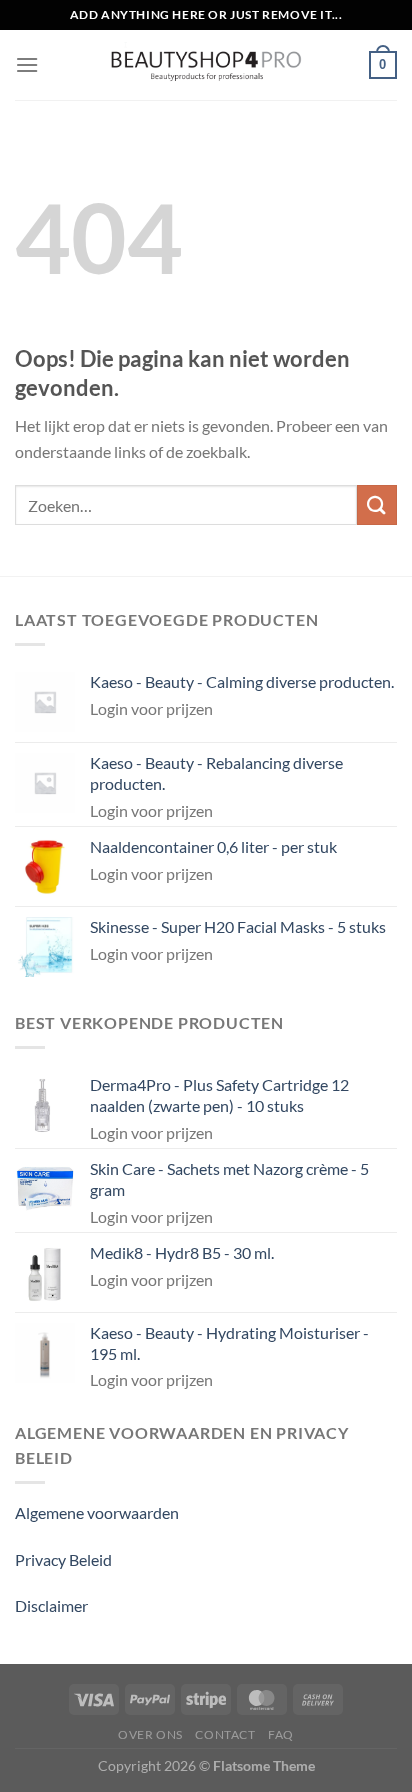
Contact (225, 1734)
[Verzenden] (377, 504)
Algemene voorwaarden (97, 1512)
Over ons (150, 1734)
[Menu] (27, 64)
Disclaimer (51, 1605)
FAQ (281, 1734)
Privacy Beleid (63, 1559)
